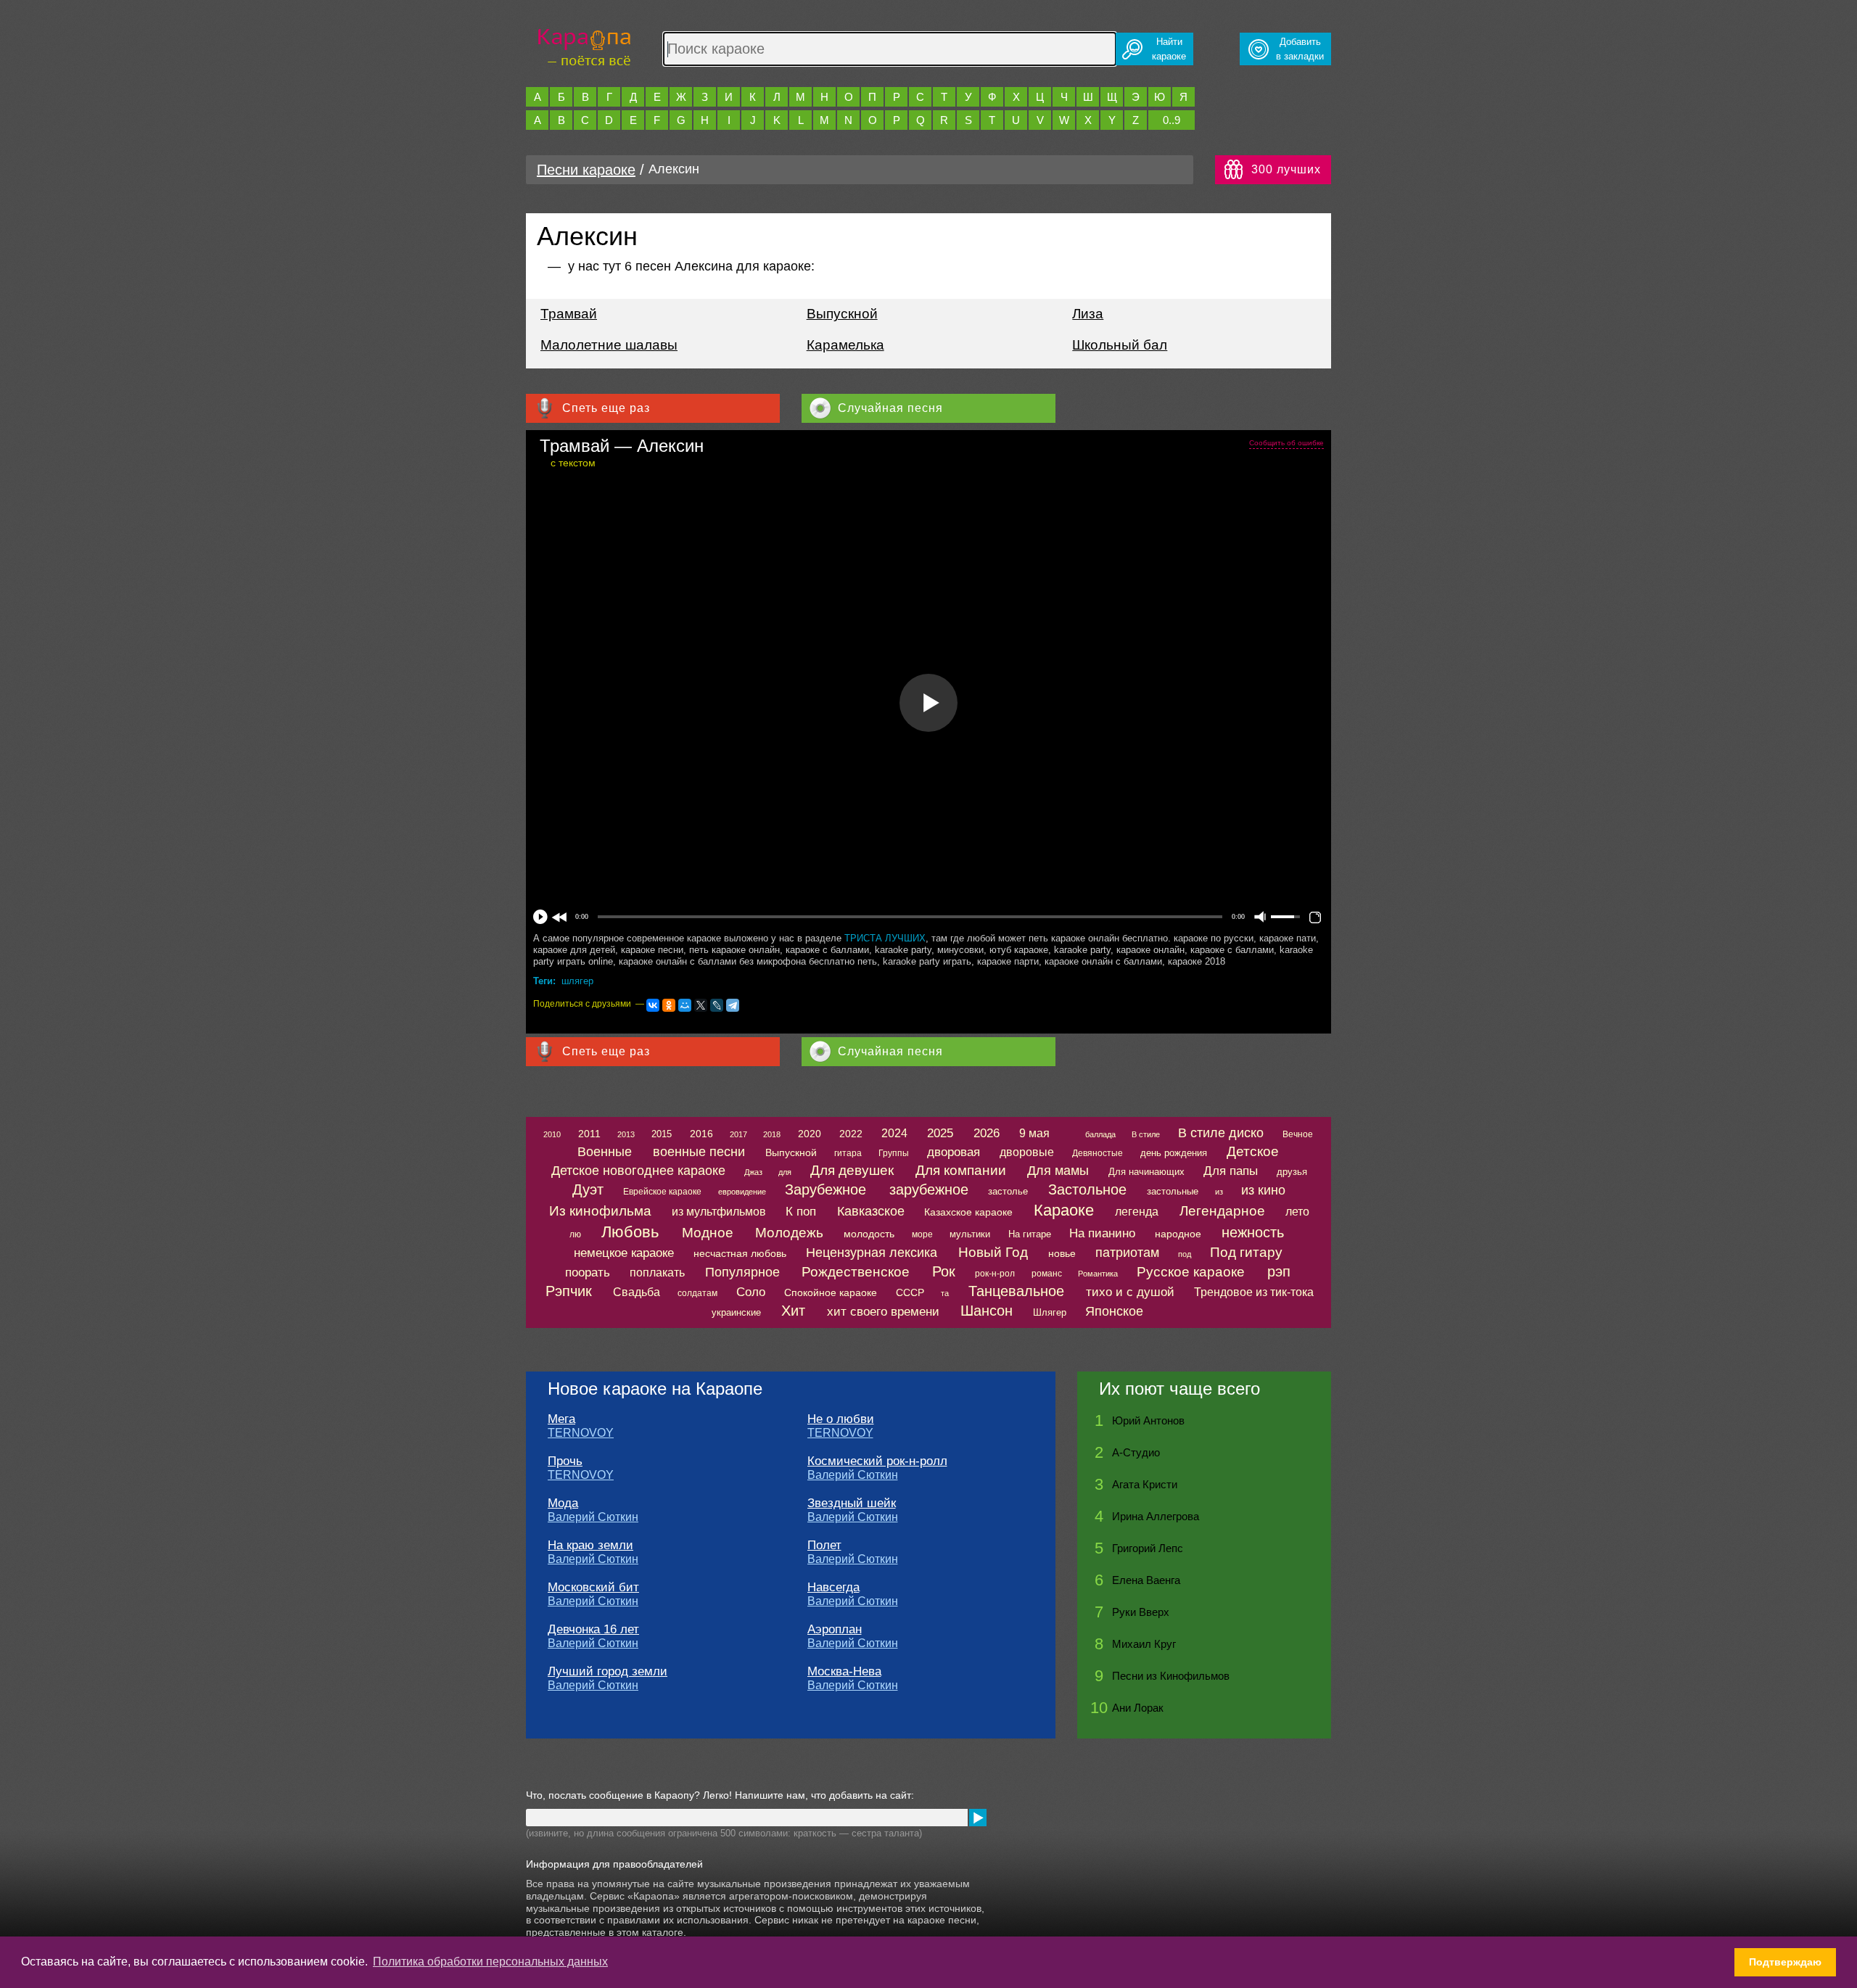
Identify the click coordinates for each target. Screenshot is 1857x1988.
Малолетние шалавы (609, 345)
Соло (751, 1292)
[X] (701, 1005)
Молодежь (789, 1233)
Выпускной (842, 314)
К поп (801, 1212)
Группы (894, 1153)
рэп (1279, 1271)
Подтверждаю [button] (1785, 1962)
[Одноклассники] (669, 1005)
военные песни (699, 1152)
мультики (970, 1234)
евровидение (742, 1192)
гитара (848, 1153)
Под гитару (1246, 1252)
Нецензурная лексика (872, 1253)
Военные (605, 1152)
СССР (910, 1292)
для (785, 1172)
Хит (793, 1311)
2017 (738, 1134)
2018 (772, 1134)
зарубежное (929, 1189)
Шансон (987, 1311)
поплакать (657, 1273)
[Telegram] (733, 1005)
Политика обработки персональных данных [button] (490, 1962)
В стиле (1146, 1134)
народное (1178, 1234)
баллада (1100, 1134)
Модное (708, 1233)
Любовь (630, 1232)
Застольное (1087, 1189)
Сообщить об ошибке (1286, 443)
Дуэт (588, 1189)
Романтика (1098, 1274)
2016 (701, 1134)
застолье (1008, 1191)
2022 (851, 1134)
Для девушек (852, 1170)
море (922, 1234)
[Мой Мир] (685, 1005)
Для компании (961, 1170)
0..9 (1172, 120)
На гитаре (1030, 1234)
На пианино (1102, 1233)
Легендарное (1222, 1211)
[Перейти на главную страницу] (584, 45)
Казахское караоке (968, 1212)
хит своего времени (883, 1312)
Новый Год (993, 1252)
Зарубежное (825, 1189)
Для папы (1231, 1171)
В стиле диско (1221, 1133)
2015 (662, 1134)
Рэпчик (569, 1291)
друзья (1292, 1172)
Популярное (742, 1272)
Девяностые (1098, 1153)
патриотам (1127, 1253)
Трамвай (569, 314)
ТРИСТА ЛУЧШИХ (885, 938)
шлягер (577, 981)
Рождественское (856, 1272)
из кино (1263, 1190)
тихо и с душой (1130, 1292)
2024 (894, 1133)
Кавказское (871, 1211)
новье (1062, 1253)
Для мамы (1058, 1171)
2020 (810, 1134)
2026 (987, 1133)
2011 (589, 1134)
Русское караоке (1191, 1272)
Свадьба (637, 1292)
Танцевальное (1016, 1291)
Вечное (1298, 1134)
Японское (1114, 1311)
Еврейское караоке (662, 1192)
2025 (940, 1133)
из (1219, 1192)
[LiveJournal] (717, 1005)
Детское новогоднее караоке (638, 1171)
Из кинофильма (600, 1211)
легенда (1137, 1212)
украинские (736, 1312)
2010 (552, 1134)
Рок (944, 1271)
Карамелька (845, 345)
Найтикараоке (1169, 49)
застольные (1173, 1191)
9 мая (1034, 1133)
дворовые (1027, 1152)
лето (1297, 1212)
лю (575, 1234)
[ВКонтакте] (653, 1005)
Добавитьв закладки (1300, 49)
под (1185, 1254)
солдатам (697, 1293)
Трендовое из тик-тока (1254, 1292)
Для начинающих (1146, 1172)
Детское (1253, 1151)
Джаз (753, 1172)
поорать (588, 1273)
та (945, 1293)
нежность (1253, 1232)
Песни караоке (586, 170)
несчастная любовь (740, 1253)
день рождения (1174, 1153)
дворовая (954, 1152)
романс (1047, 1274)
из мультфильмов (719, 1212)
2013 (626, 1134)
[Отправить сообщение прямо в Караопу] (978, 1818)
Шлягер (1050, 1312)
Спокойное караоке (831, 1292)
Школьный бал (1120, 345)
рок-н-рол (995, 1274)
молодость (869, 1234)
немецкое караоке (624, 1253)
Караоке (1064, 1210)
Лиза (1088, 314)
